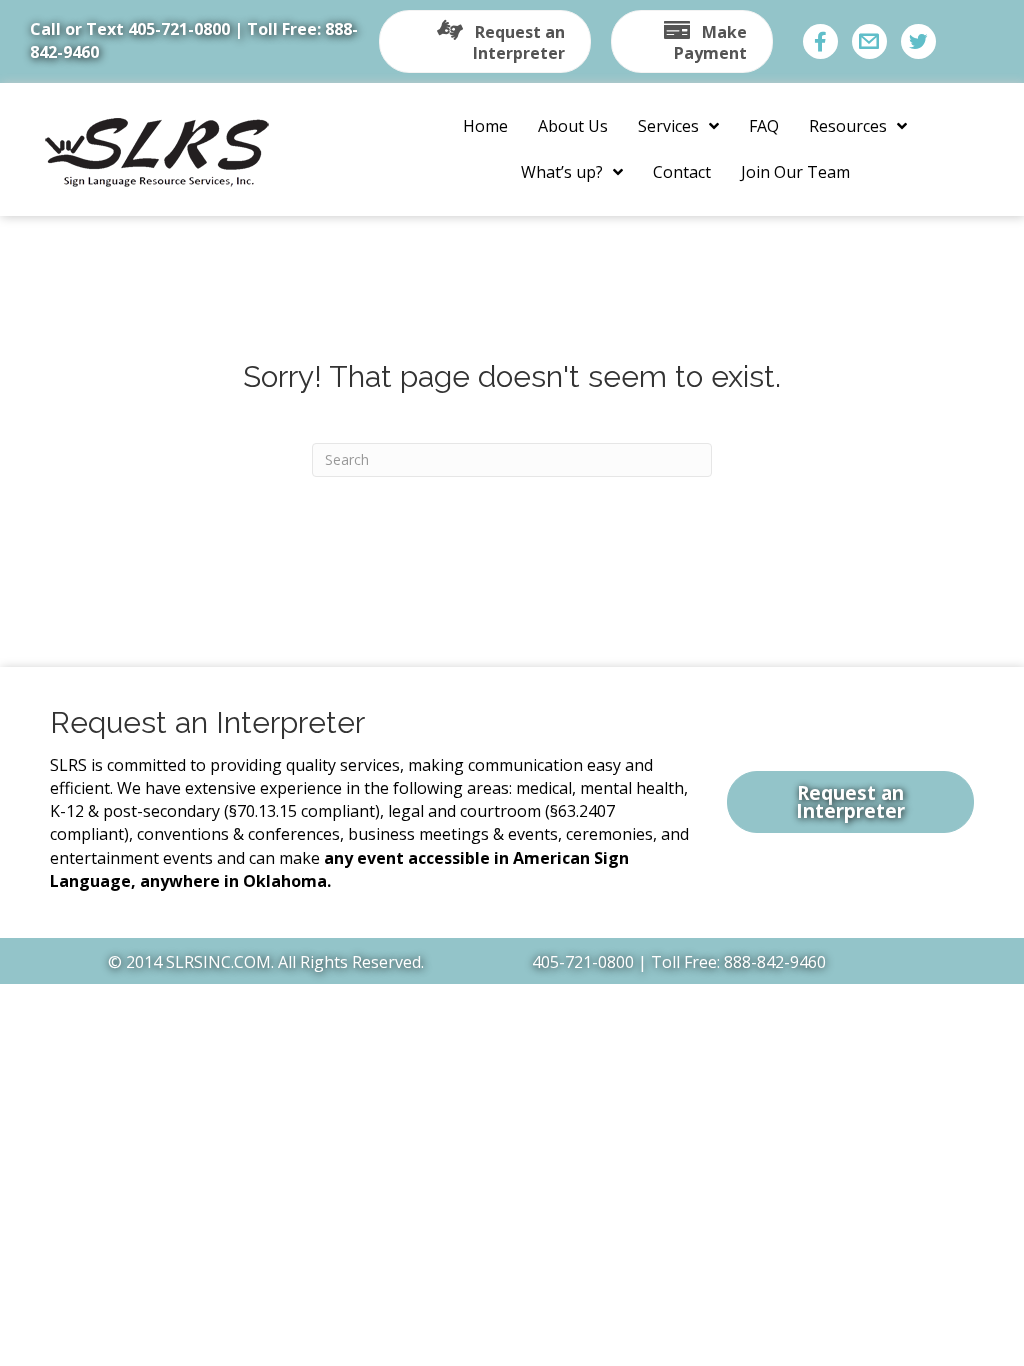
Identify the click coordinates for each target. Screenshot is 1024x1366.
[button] (484, 41)
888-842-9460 (775, 962)
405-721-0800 (179, 29)
